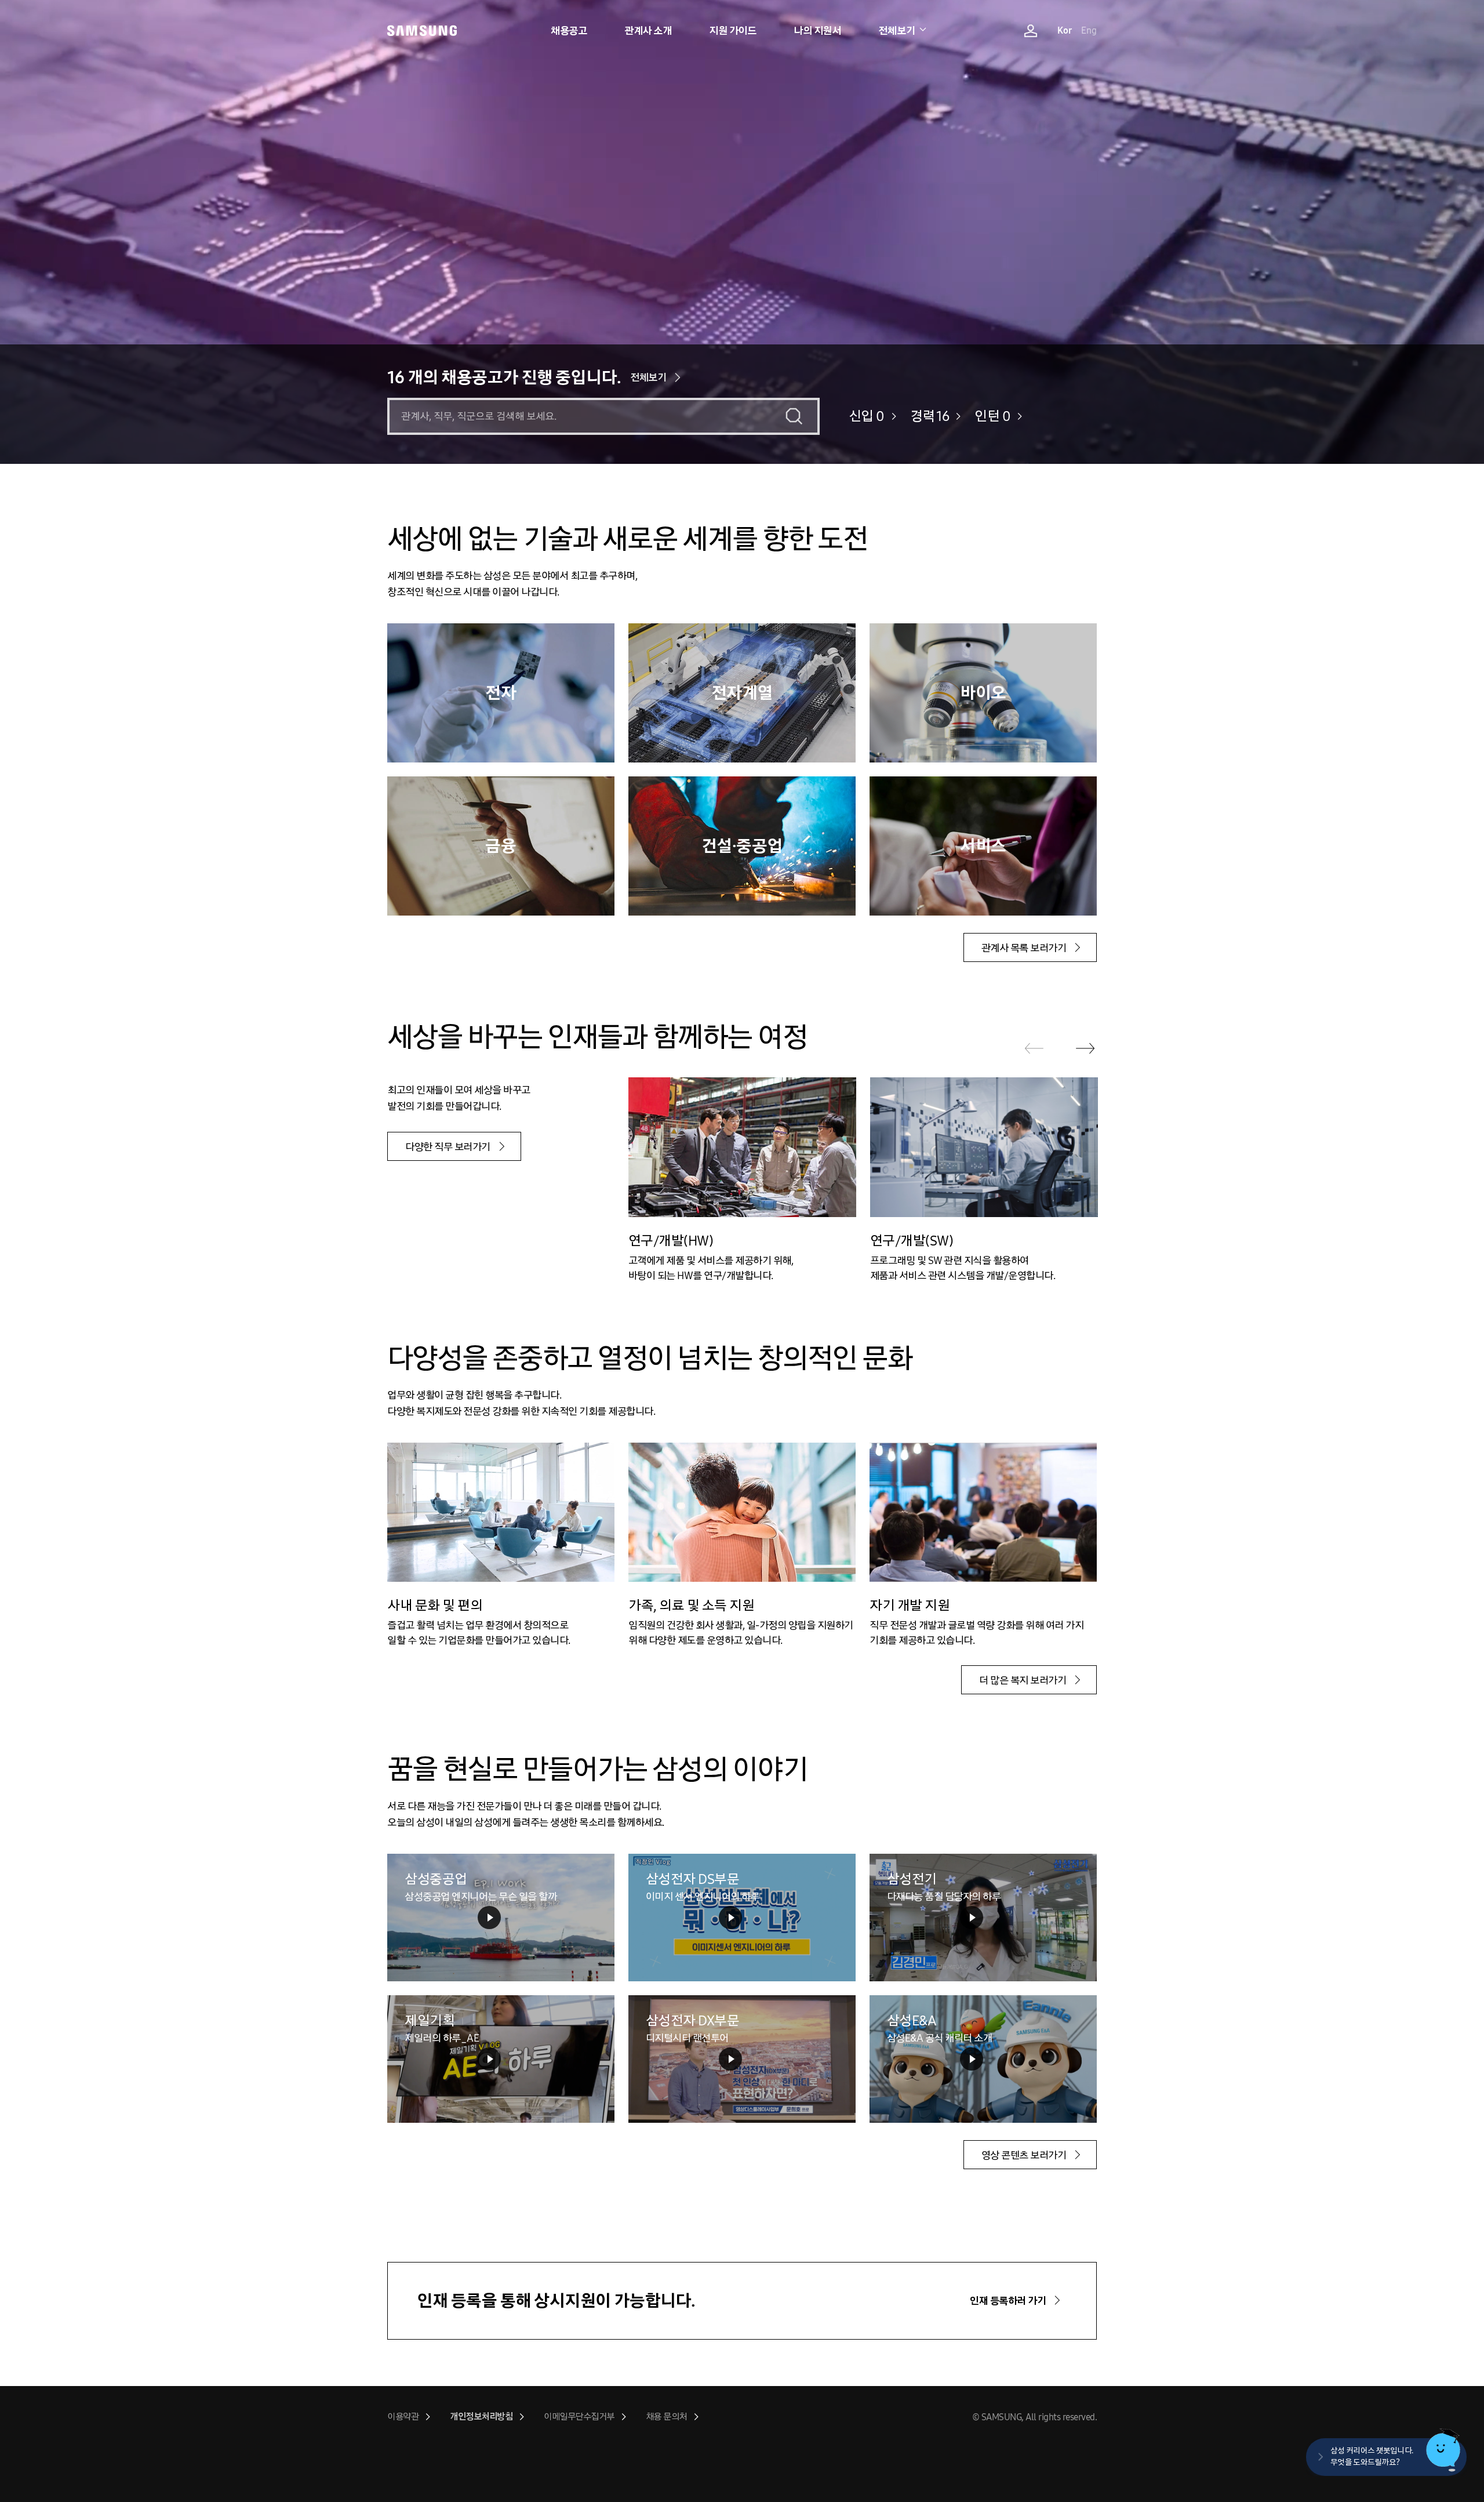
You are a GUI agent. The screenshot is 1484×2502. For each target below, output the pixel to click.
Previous (1034, 1048)
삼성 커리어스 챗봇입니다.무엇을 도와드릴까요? (1372, 2456)
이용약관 (403, 2416)
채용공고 (569, 31)
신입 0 (867, 416)
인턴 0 (992, 416)
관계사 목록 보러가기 (1024, 948)
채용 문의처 (666, 2416)
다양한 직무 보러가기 (448, 1147)
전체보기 (897, 31)
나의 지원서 (817, 31)
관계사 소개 (648, 31)
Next (1085, 1048)
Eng (1089, 30)
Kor (1065, 30)
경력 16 (930, 416)
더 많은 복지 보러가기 (1023, 1680)
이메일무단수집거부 (579, 2416)
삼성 (422, 30)
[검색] (794, 416)
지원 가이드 (732, 31)
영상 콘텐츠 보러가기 (1024, 2155)
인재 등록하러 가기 (1008, 2301)
